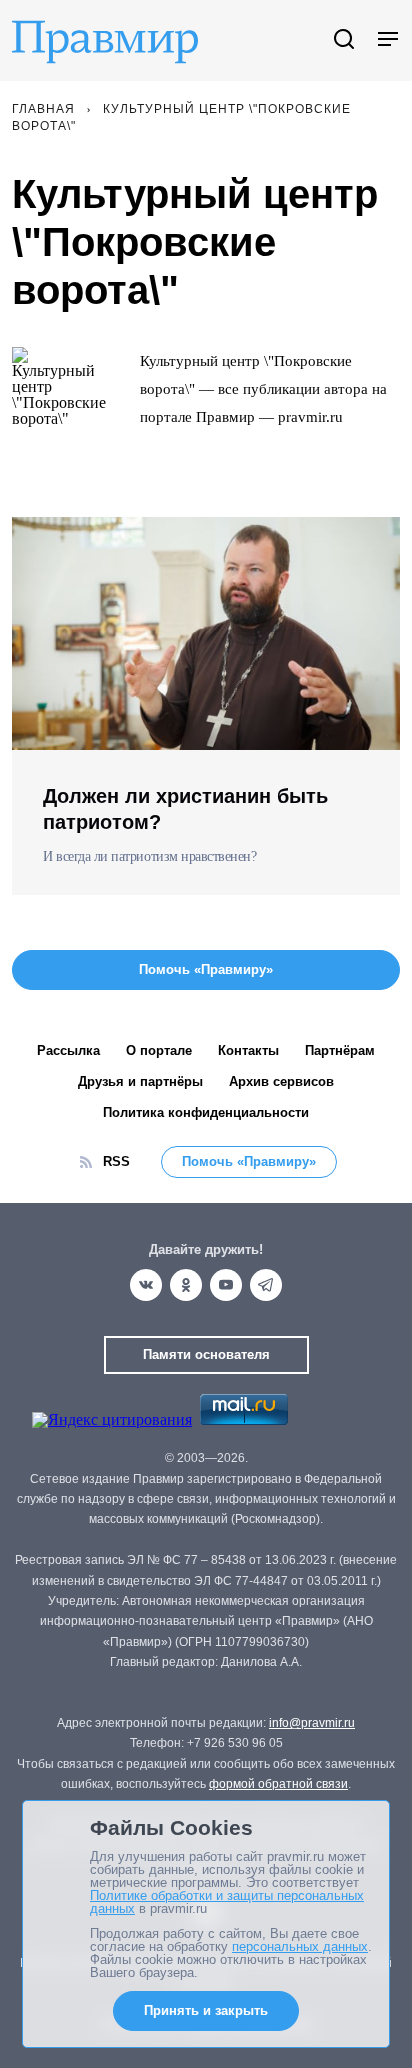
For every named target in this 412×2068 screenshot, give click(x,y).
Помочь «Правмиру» (249, 1161)
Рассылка (68, 1050)
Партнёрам (340, 1050)
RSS (116, 1161)
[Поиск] (344, 40)
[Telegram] (266, 1285)
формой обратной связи (278, 1784)
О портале (159, 1050)
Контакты (248, 1050)
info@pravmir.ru (312, 1723)
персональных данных (300, 1946)
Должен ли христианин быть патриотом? (185, 809)
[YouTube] (226, 1285)
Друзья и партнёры (140, 1081)
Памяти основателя (206, 1354)
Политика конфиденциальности (206, 1112)
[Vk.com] (146, 1285)
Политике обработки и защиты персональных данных (227, 1902)
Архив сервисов (281, 1081)
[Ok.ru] (186, 1285)
